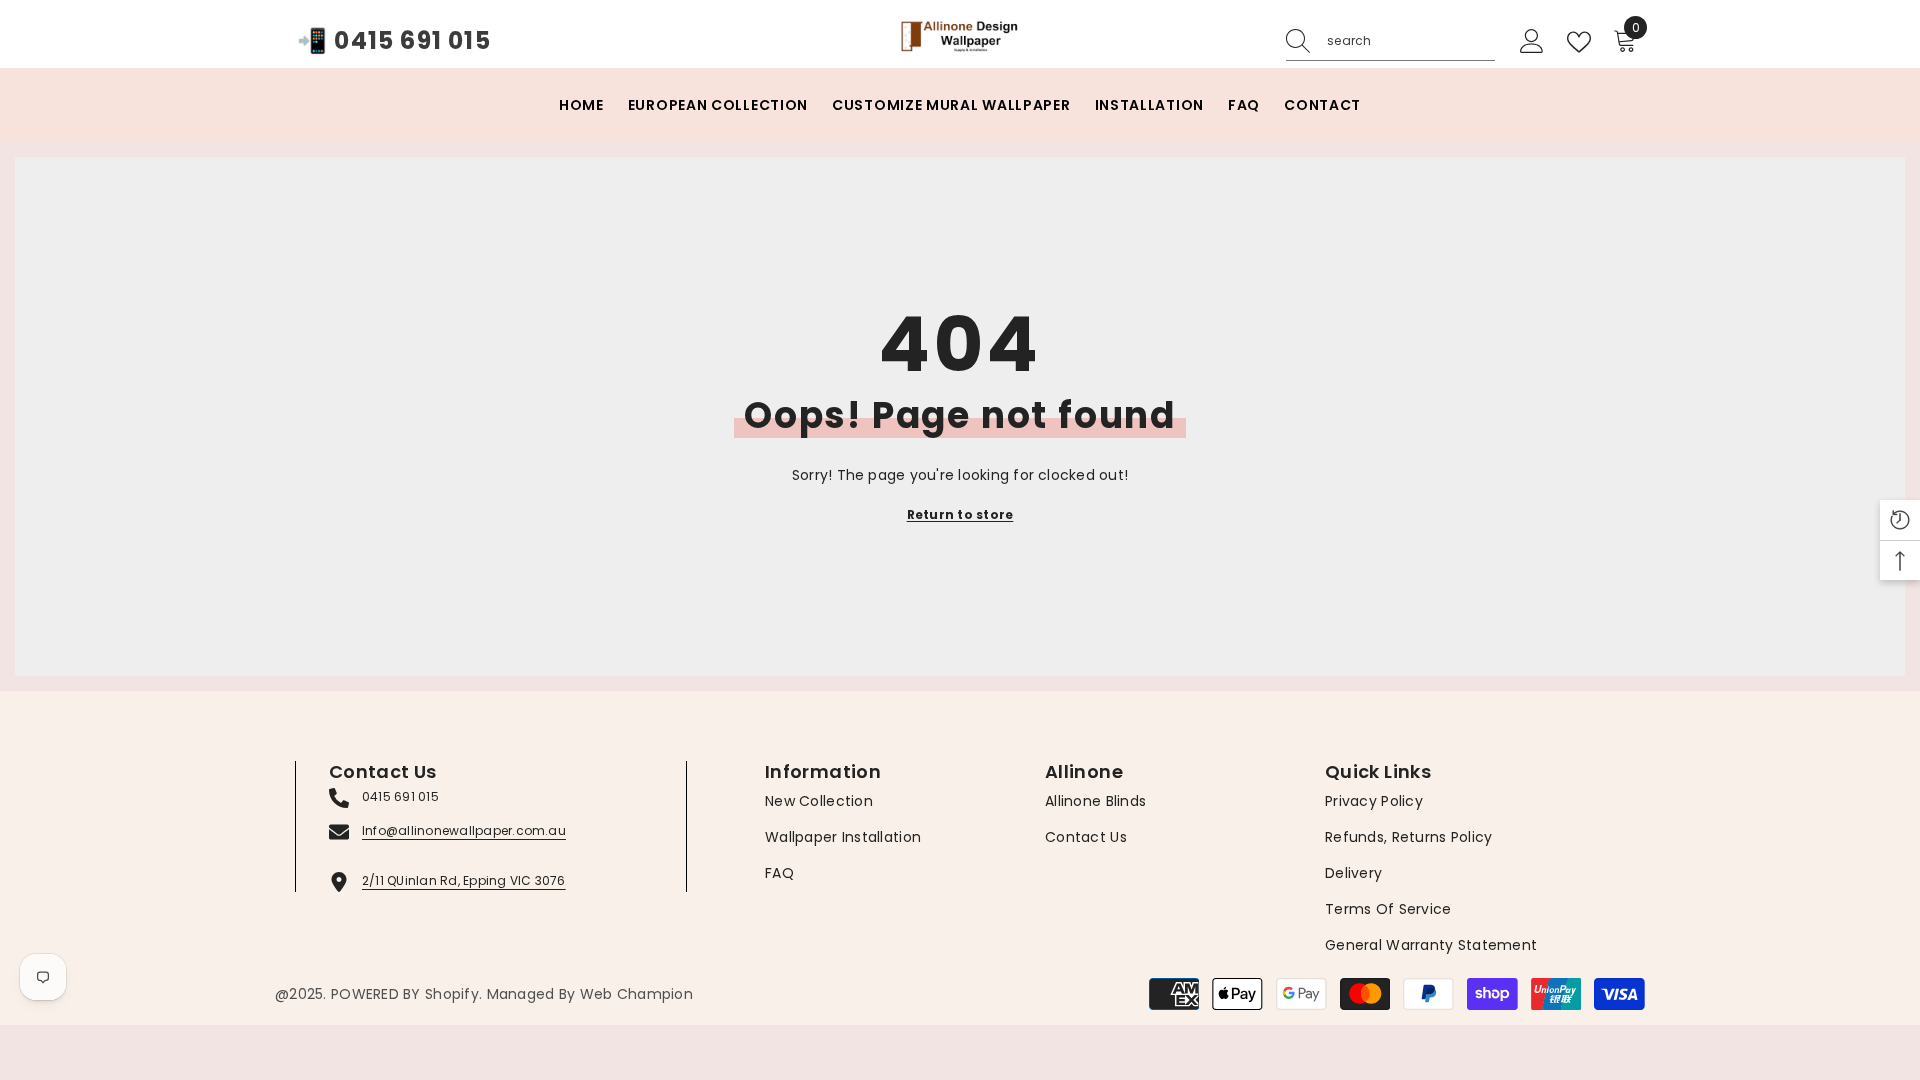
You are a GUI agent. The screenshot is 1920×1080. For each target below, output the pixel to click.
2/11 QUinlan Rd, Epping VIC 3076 (464, 880)
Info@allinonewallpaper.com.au (464, 830)
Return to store (960, 514)
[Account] (1532, 42)
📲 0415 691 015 (394, 41)
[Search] (1390, 41)
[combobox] (1411, 41)
